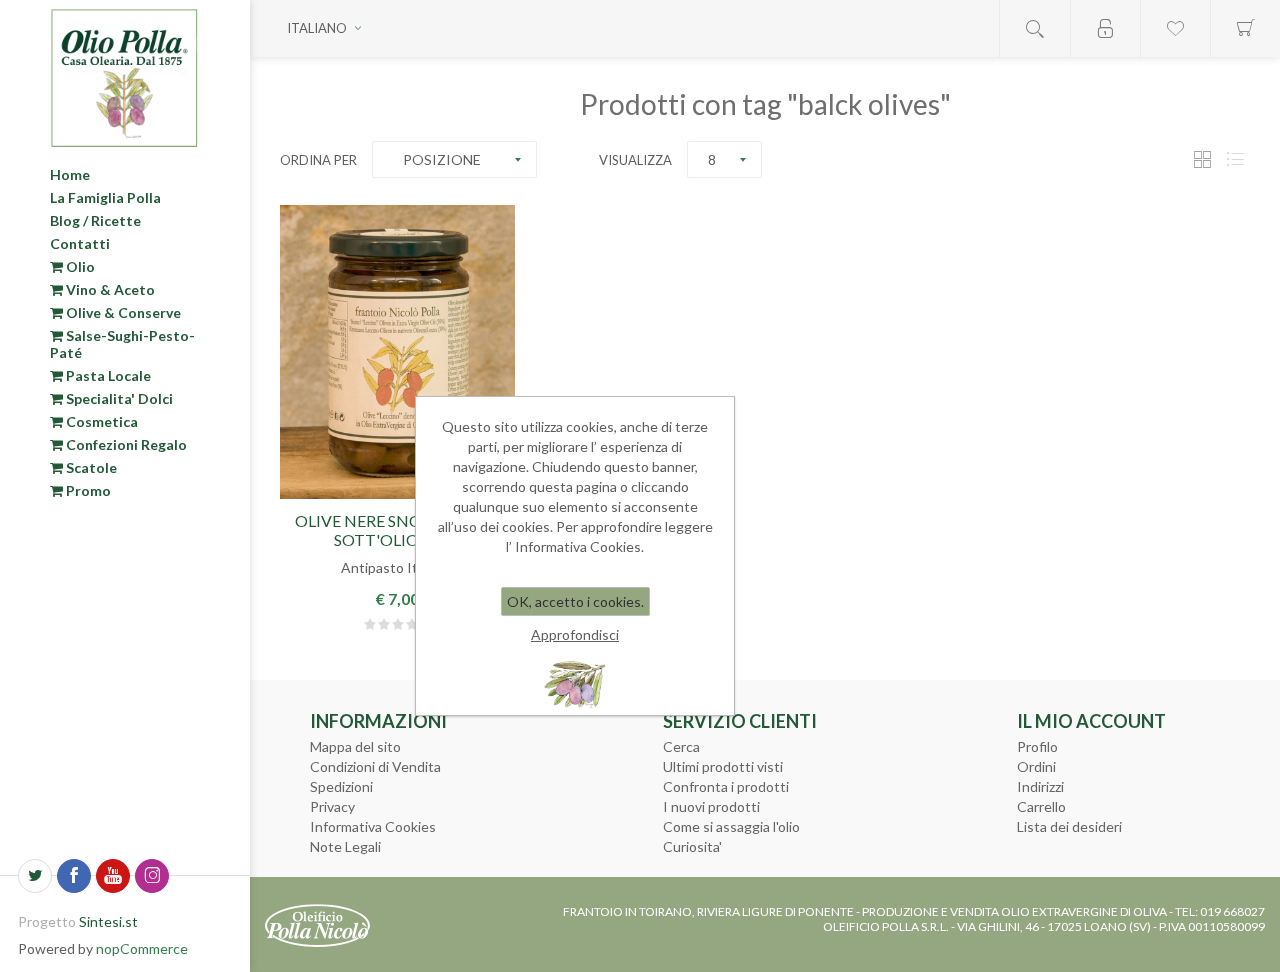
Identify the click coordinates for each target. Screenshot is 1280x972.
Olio (79, 266)
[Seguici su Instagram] (152, 876)
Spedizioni (341, 786)
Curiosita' (692, 846)
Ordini (1036, 766)
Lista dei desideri (1069, 826)
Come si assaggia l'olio (731, 826)
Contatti (80, 243)
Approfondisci (575, 634)
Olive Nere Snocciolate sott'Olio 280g (397, 530)
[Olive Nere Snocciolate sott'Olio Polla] (397, 352)
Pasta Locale (107, 375)
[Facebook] (74, 876)
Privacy (332, 806)
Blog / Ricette (95, 220)
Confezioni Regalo (125, 444)
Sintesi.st (108, 921)
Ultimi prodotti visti (723, 766)
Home (70, 174)
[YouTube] (113, 876)
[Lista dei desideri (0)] (1175, 28)
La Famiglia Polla (105, 197)
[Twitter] (35, 876)
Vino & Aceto (109, 289)
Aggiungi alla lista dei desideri (397, 485)
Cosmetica (100, 421)
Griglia (1202, 159)
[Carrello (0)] (1245, 28)
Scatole (90, 467)
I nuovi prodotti (711, 806)
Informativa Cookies (373, 826)
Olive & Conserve (122, 312)
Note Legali (345, 846)
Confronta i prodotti (726, 786)
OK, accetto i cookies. (575, 601)
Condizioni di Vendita (375, 766)
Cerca (681, 746)
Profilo (1037, 746)
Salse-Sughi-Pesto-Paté (122, 344)
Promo (87, 490)
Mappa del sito (355, 746)
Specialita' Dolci (118, 398)
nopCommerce (142, 948)
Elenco (1235, 159)
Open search (1035, 28)
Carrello (1041, 806)
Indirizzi (1040, 786)
